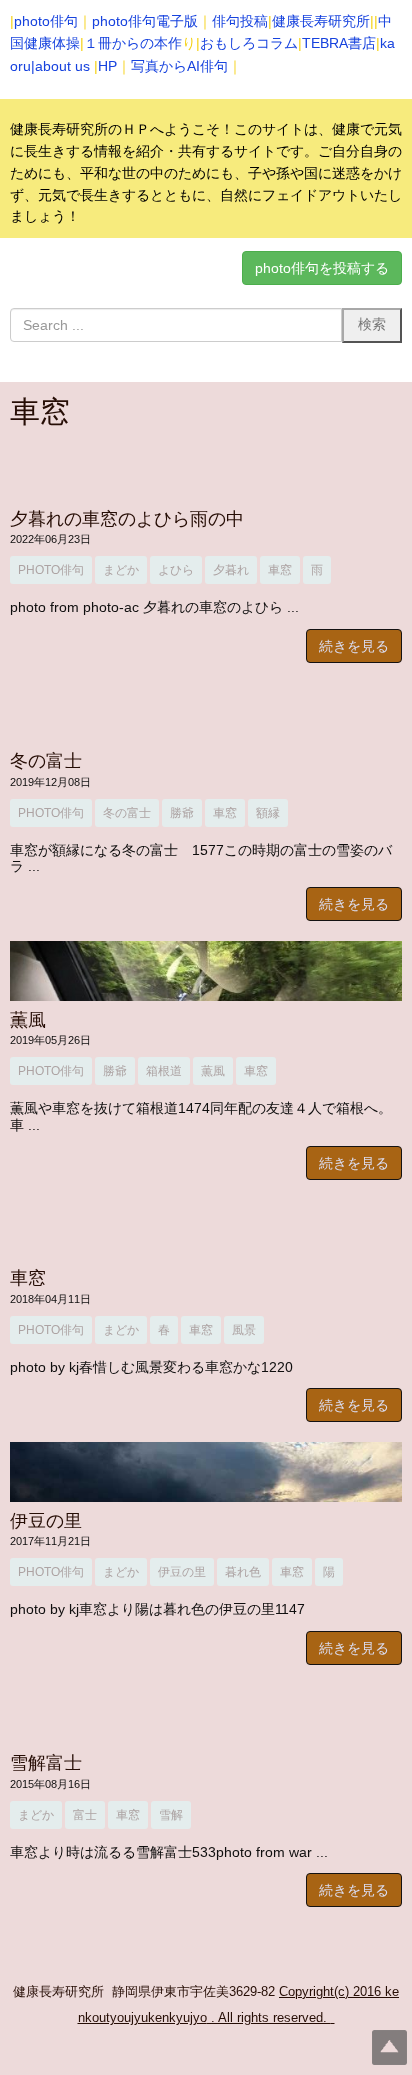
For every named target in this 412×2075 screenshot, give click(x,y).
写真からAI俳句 (179, 66)
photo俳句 (46, 21)
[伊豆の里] (206, 1472)
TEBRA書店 (339, 43)
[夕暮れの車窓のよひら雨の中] (206, 470)
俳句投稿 (240, 21)
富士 (85, 1815)
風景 (244, 1330)
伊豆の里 (46, 1521)
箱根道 (164, 1071)
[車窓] (206, 1230)
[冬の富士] (206, 713)
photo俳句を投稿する (322, 268)
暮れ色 (243, 1572)
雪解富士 (46, 1763)
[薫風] (206, 971)
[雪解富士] (206, 1715)
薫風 (28, 1020)
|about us (60, 66)
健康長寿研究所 (321, 21)
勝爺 (182, 813)
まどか (121, 570)
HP (107, 66)
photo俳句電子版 (145, 21)
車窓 (280, 570)
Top (389, 2047)
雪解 (171, 1815)
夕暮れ (231, 570)
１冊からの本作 (133, 43)
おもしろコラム (249, 43)
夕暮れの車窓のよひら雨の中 (136, 519)
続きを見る (354, 646)
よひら (176, 570)
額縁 (268, 813)
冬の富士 (46, 761)
